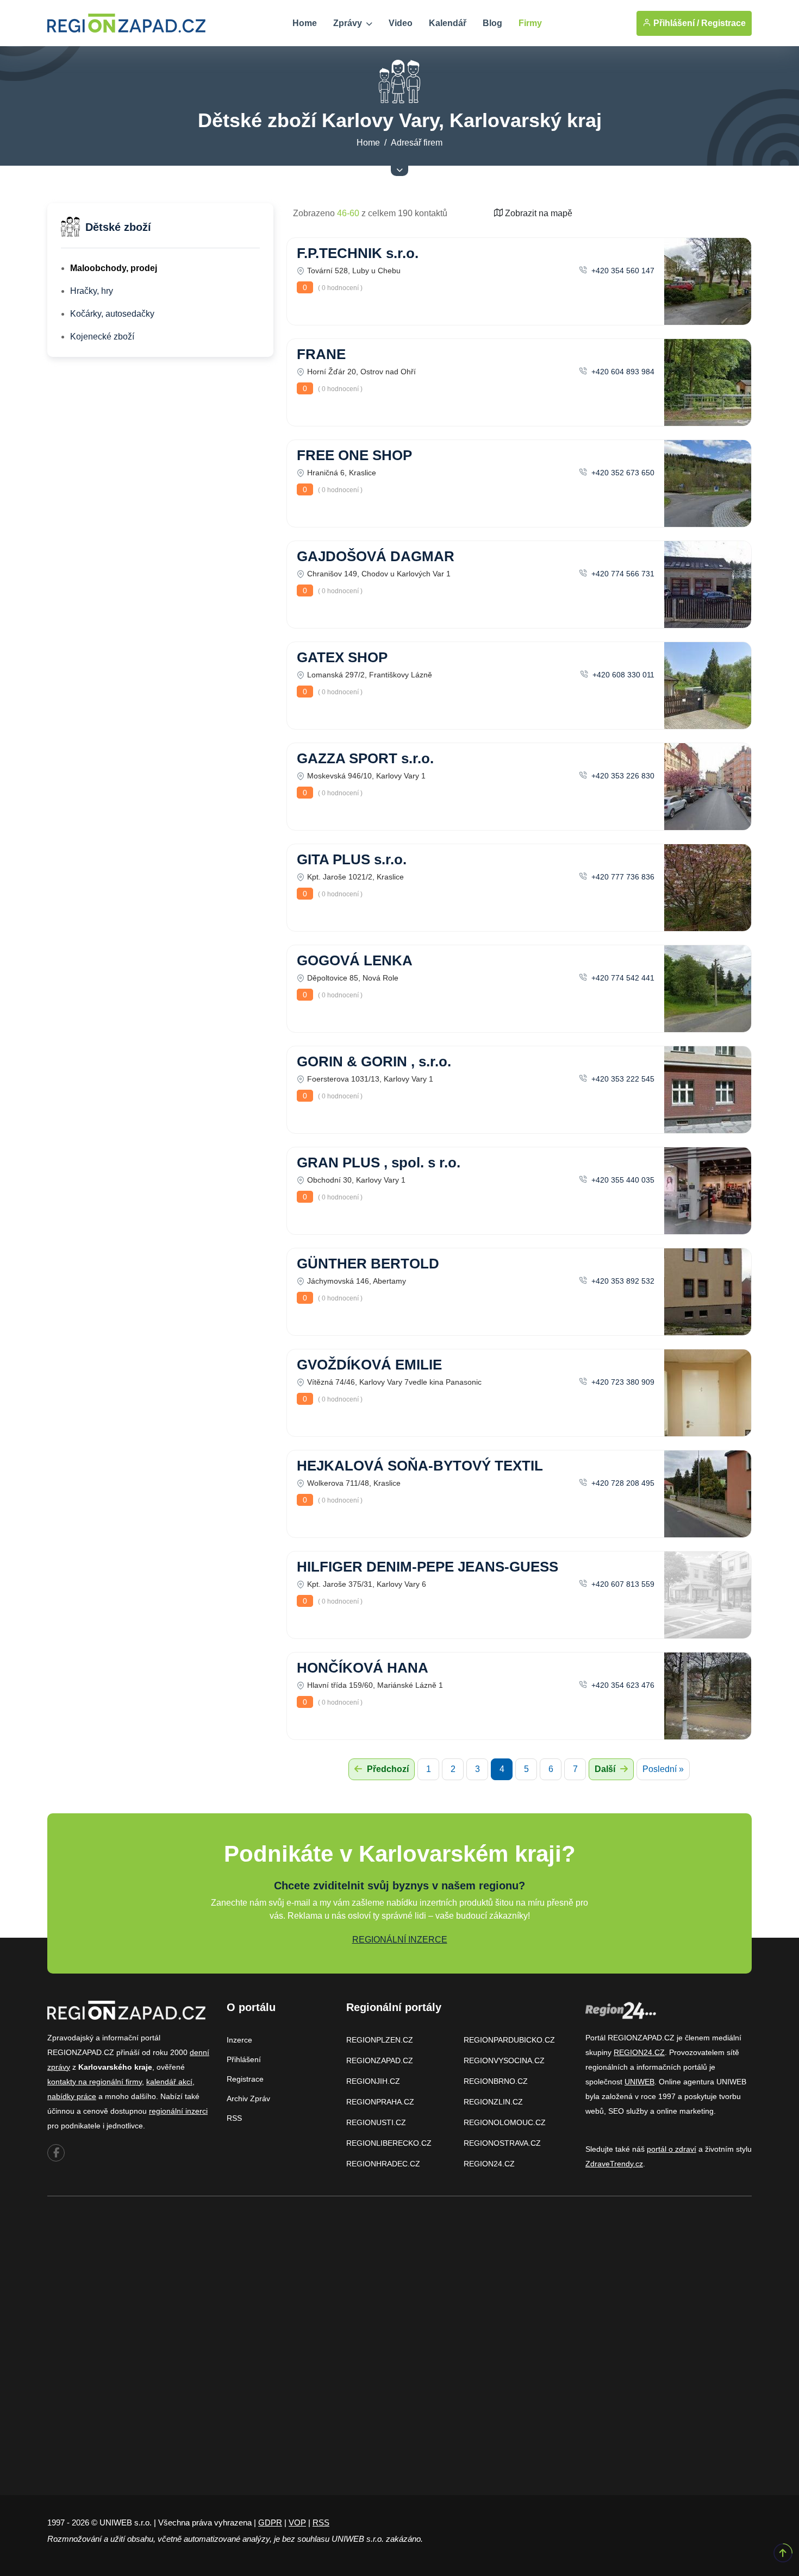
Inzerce (239, 2040)
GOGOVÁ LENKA (355, 960)
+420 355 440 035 (622, 1180)
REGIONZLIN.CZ (493, 2102)
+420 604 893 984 (622, 372)
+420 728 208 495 (622, 1483)
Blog (492, 23)
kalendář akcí (169, 2082)
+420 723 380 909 (622, 1382)
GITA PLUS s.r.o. (352, 859)
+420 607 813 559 (622, 1584)
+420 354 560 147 (622, 271)
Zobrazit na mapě (538, 213)
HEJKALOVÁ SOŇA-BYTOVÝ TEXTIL (420, 1466)
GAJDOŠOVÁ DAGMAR (376, 556)
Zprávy (349, 23)
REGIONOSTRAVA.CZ (502, 2143)
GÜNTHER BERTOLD (368, 1264)
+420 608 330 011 (622, 675)
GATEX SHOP (342, 657)
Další (606, 1769)
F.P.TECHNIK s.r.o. (358, 253)
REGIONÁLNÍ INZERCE (400, 1940)
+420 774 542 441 (622, 978)
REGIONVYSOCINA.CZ (504, 2060)
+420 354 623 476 (622, 1685)
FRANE (321, 354)
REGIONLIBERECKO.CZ (389, 2143)
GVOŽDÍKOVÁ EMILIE (369, 1365)
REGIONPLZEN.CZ (380, 2040)
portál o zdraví (672, 2149)
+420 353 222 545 (622, 1079)
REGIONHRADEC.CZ (383, 2164)
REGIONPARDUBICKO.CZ (509, 2040)
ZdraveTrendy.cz (614, 2164)
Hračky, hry (92, 291)
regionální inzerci (178, 2111)
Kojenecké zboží (102, 337)
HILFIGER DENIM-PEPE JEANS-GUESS (427, 1567)
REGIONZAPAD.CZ (380, 2060)
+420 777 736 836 (622, 877)
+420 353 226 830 (622, 776)
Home (305, 23)
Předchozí (387, 1769)
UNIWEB (639, 2082)
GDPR (270, 2522)
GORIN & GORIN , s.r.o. (374, 1061)
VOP (297, 2522)
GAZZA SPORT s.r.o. (365, 758)
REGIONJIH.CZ (373, 2081)
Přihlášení (244, 2059)
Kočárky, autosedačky (112, 314)
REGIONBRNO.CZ (496, 2081)
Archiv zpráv (248, 2099)
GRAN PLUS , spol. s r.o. (379, 1163)
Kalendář (448, 23)
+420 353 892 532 (622, 1281)
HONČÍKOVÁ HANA (363, 1668)
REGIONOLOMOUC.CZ (505, 2122)
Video (401, 23)
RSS (234, 2118)
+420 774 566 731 (622, 574)
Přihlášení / (675, 23)
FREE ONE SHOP (354, 455)
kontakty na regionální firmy (95, 2082)
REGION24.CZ (489, 2164)
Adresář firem (417, 143)
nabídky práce (72, 2096)
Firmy (530, 23)
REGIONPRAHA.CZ (380, 2102)
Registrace (723, 23)
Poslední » (663, 1769)
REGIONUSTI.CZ (376, 2122)
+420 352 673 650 (622, 473)
